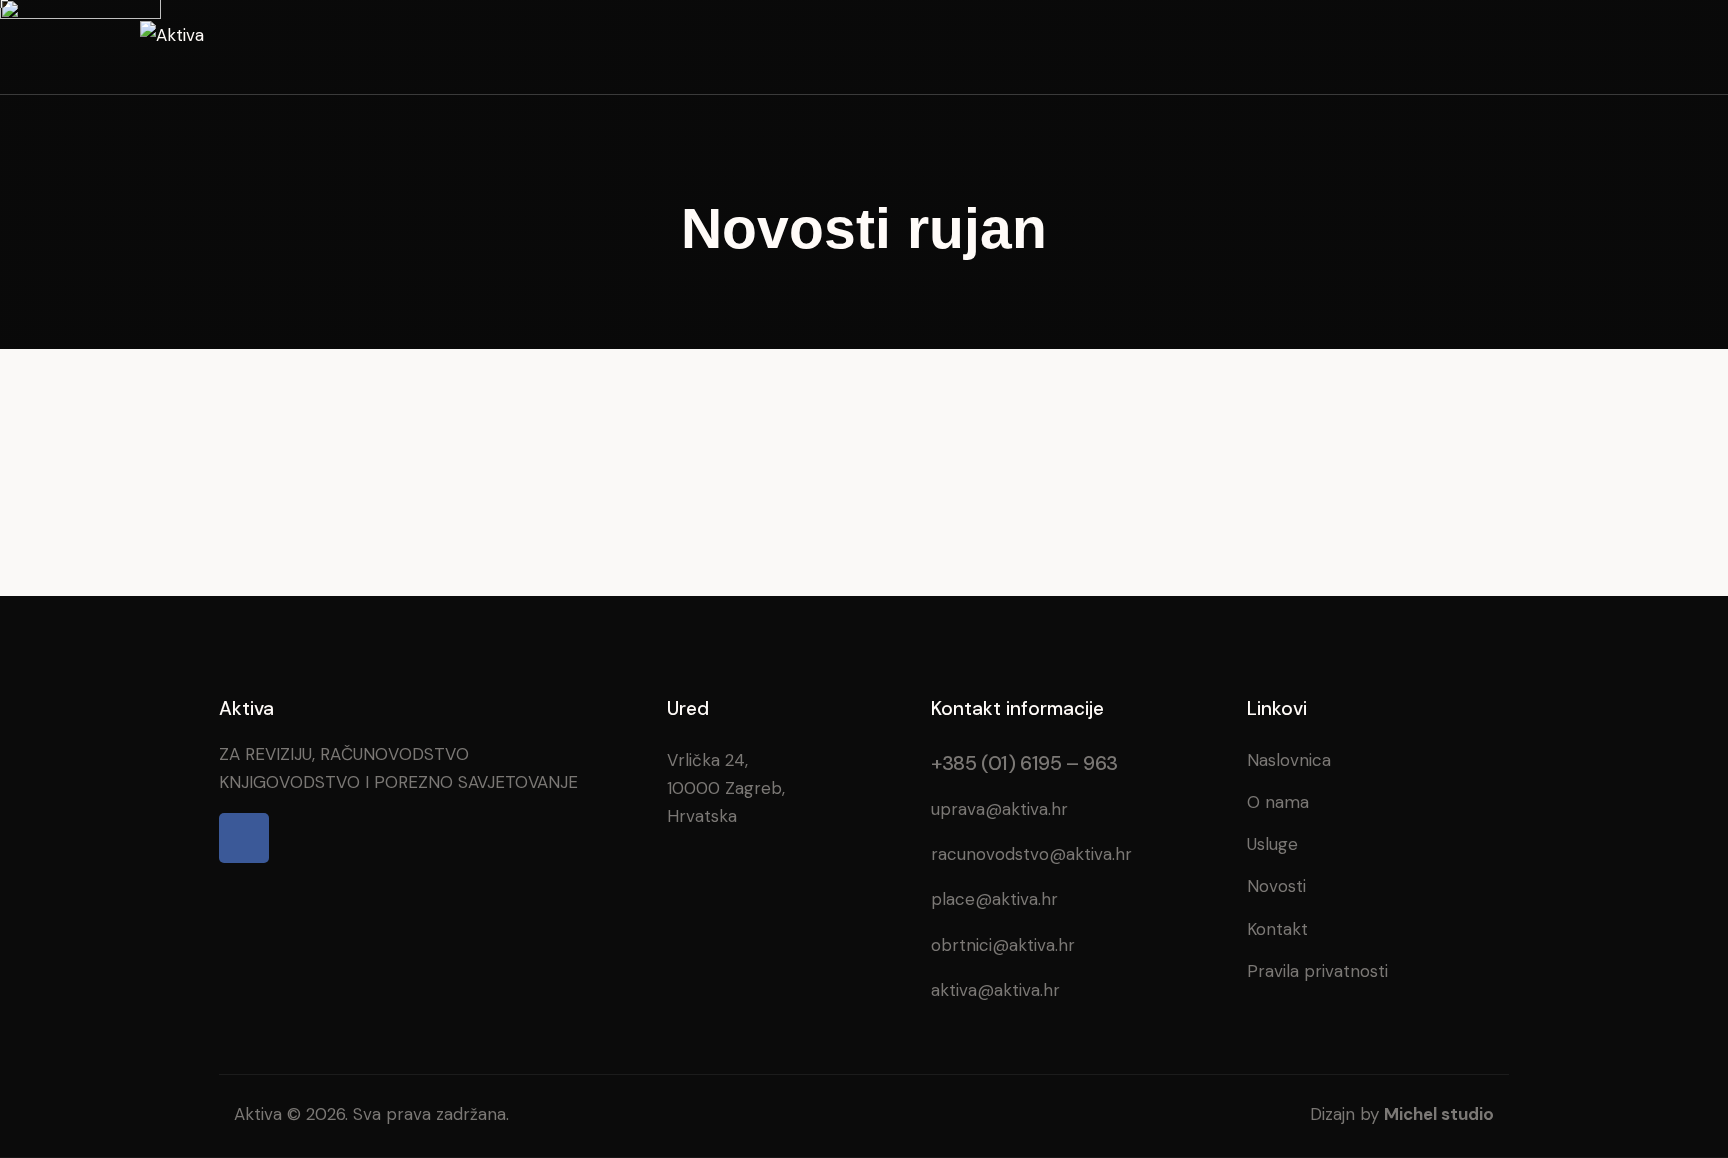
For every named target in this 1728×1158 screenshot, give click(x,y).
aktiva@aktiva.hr (995, 990)
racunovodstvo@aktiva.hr (1031, 854)
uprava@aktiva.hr (999, 809)
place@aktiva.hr (994, 899)
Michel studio (1439, 1114)
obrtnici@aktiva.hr (1003, 945)
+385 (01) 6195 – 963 (1024, 763)
